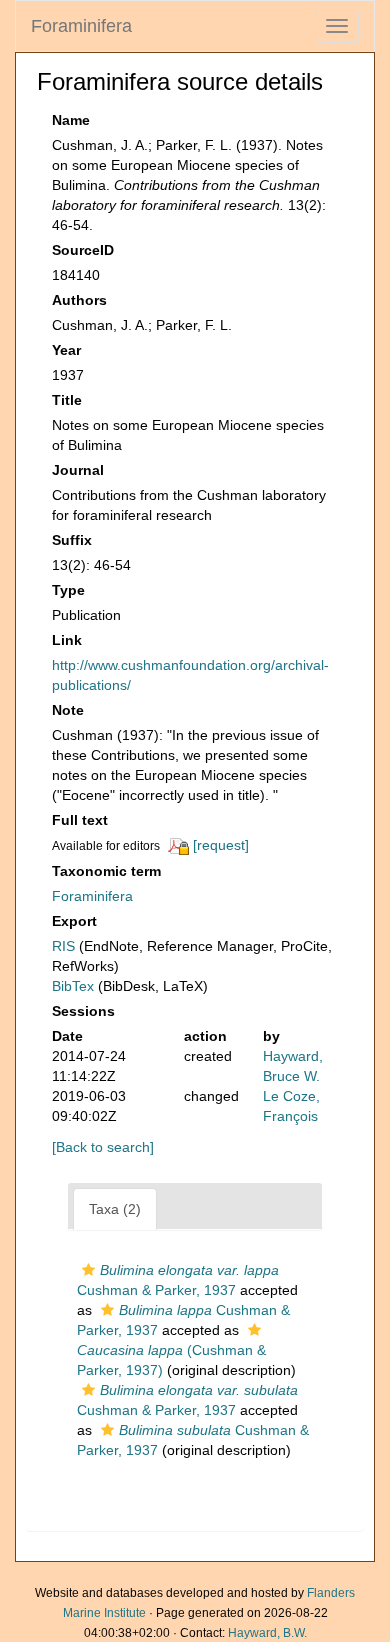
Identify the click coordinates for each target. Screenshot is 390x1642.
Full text (80, 820)
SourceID (83, 250)
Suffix (72, 540)
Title (67, 400)
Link (67, 640)
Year (66, 350)
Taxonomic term (106, 871)
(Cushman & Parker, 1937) (171, 1360)
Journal (78, 470)
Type (68, 590)
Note (68, 710)
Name (71, 120)
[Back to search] (103, 1147)
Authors (79, 300)
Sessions (83, 1011)
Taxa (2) (115, 1209)
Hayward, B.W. (267, 1633)
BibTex (73, 986)
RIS (63, 946)
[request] (221, 845)
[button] (88, 1270)
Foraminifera (81, 26)
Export (74, 921)
